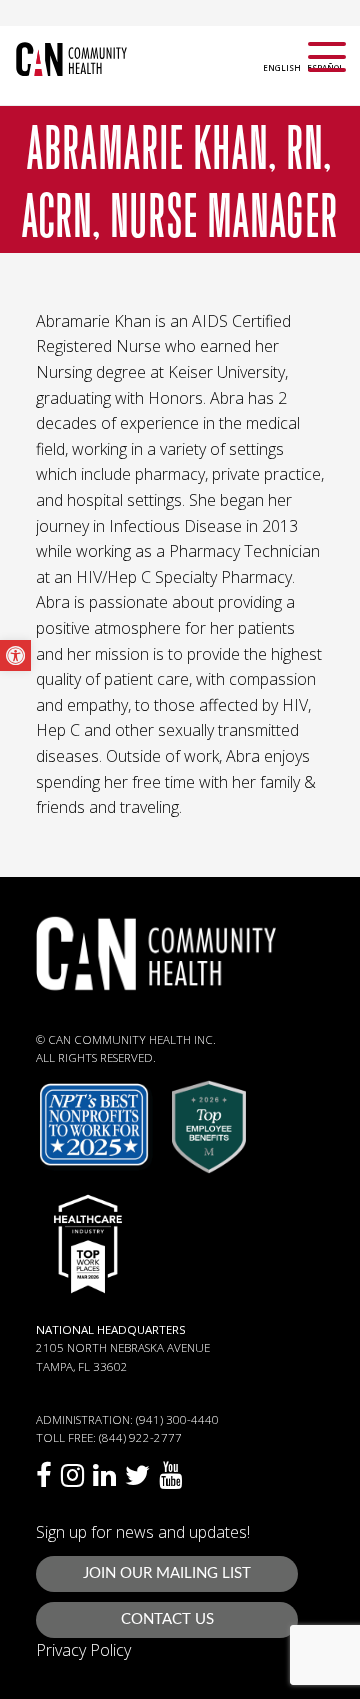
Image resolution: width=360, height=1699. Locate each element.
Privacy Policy (83, 1650)
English (282, 67)
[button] (15, 655)
